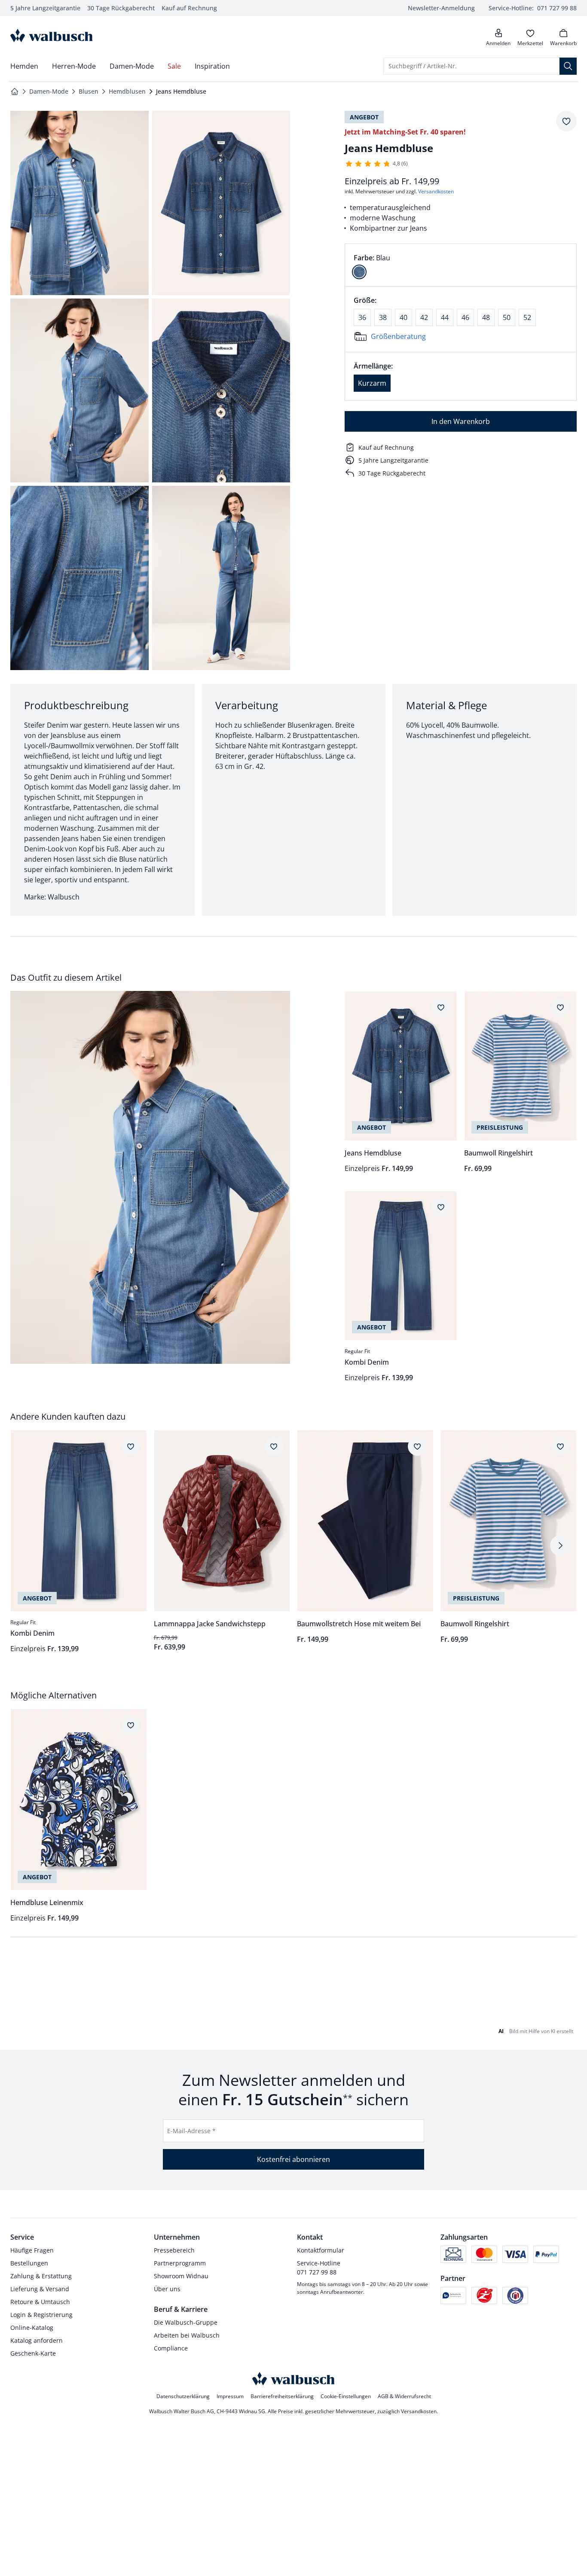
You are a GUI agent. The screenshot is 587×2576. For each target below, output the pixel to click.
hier (564, 2015)
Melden (121, 2193)
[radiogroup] (461, 265)
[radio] (359, 272)
